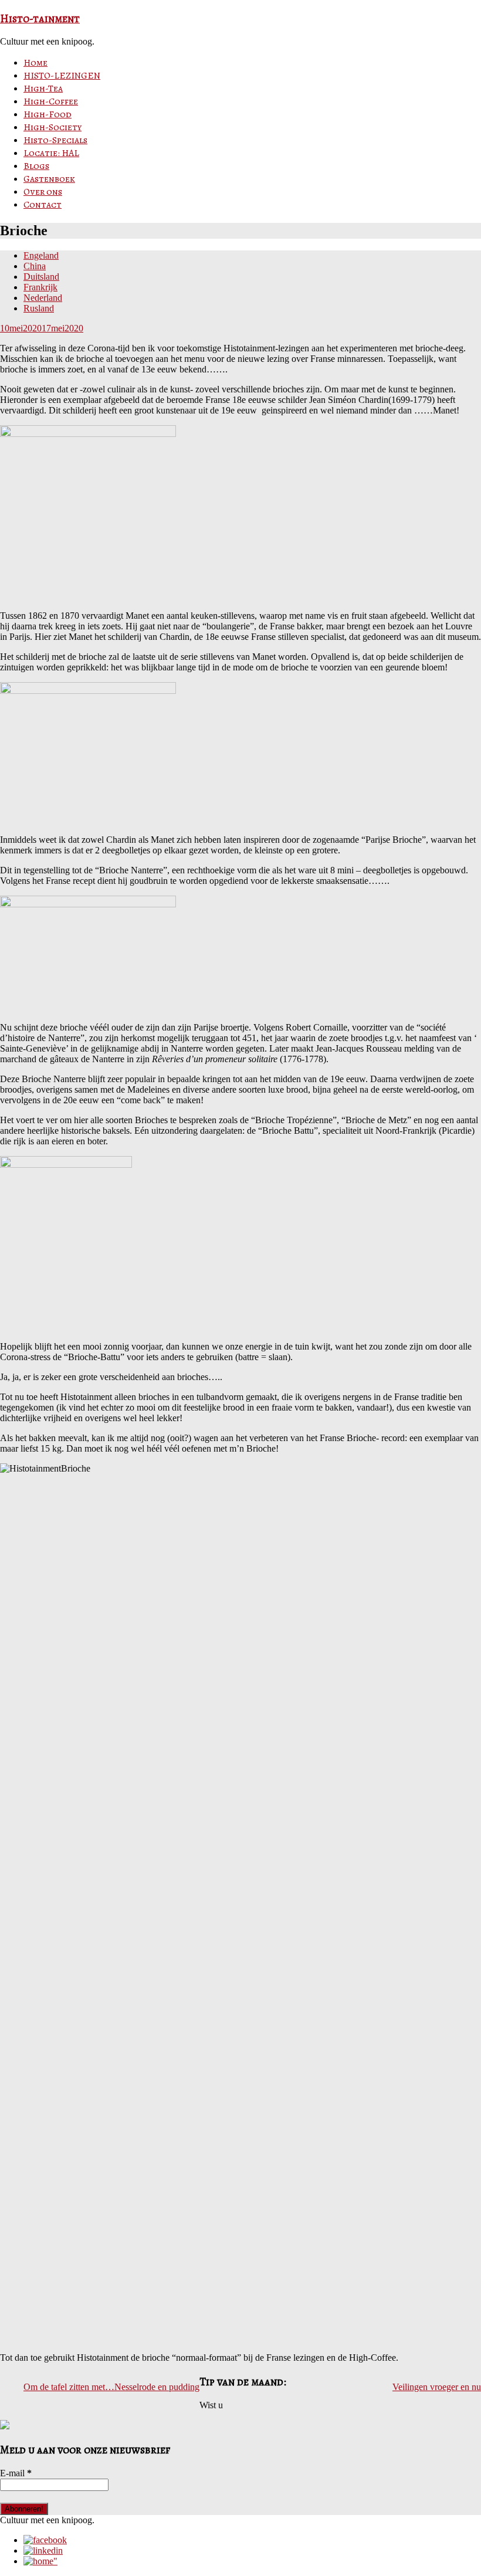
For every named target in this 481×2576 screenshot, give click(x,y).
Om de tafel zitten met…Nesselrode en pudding (111, 2387)
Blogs (36, 166)
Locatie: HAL (51, 153)
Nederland (43, 298)
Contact (43, 205)
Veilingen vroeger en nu (437, 2387)
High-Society (52, 127)
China (35, 266)
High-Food (48, 114)
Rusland (39, 308)
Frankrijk (40, 287)
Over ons (43, 192)
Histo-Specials (55, 140)
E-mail (16, 2473)
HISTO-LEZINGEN (62, 76)
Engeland (41, 255)
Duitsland (41, 277)
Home (35, 63)
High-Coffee (51, 101)
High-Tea (43, 89)
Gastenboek (49, 179)
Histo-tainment (40, 18)
